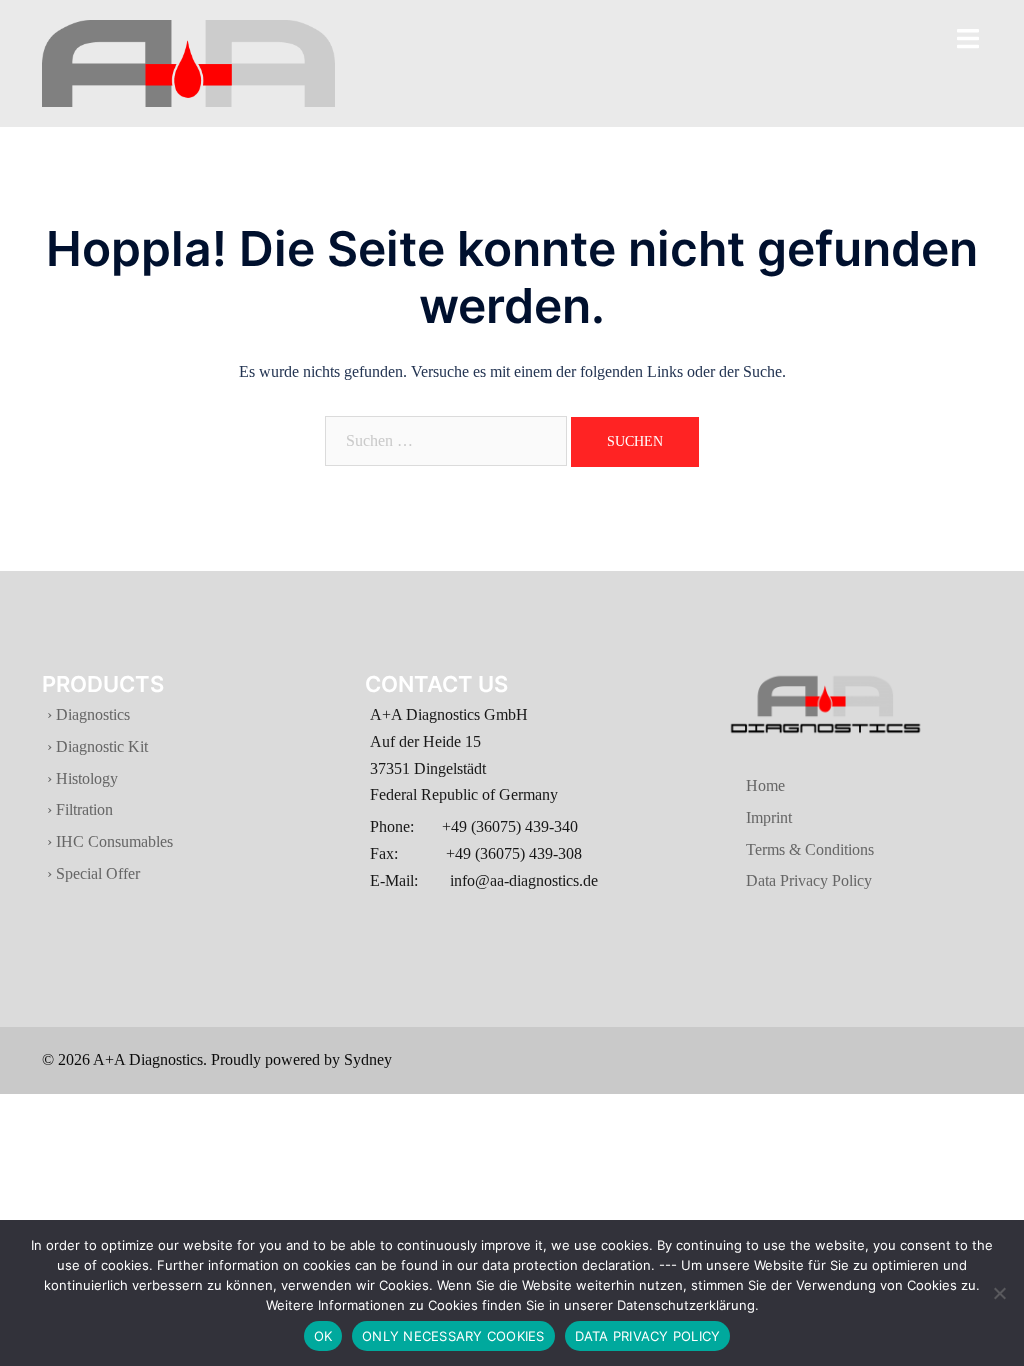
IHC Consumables (112, 841)
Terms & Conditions (784, 849)
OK (323, 1336)
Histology (85, 778)
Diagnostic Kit (100, 746)
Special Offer (96, 873)
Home (739, 785)
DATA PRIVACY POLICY (648, 1336)
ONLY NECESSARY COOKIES (453, 1336)
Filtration (82, 809)
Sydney (368, 1059)
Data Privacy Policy (783, 880)
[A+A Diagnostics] (188, 61)
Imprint (743, 817)
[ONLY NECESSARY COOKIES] (999, 1293)
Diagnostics (93, 714)
